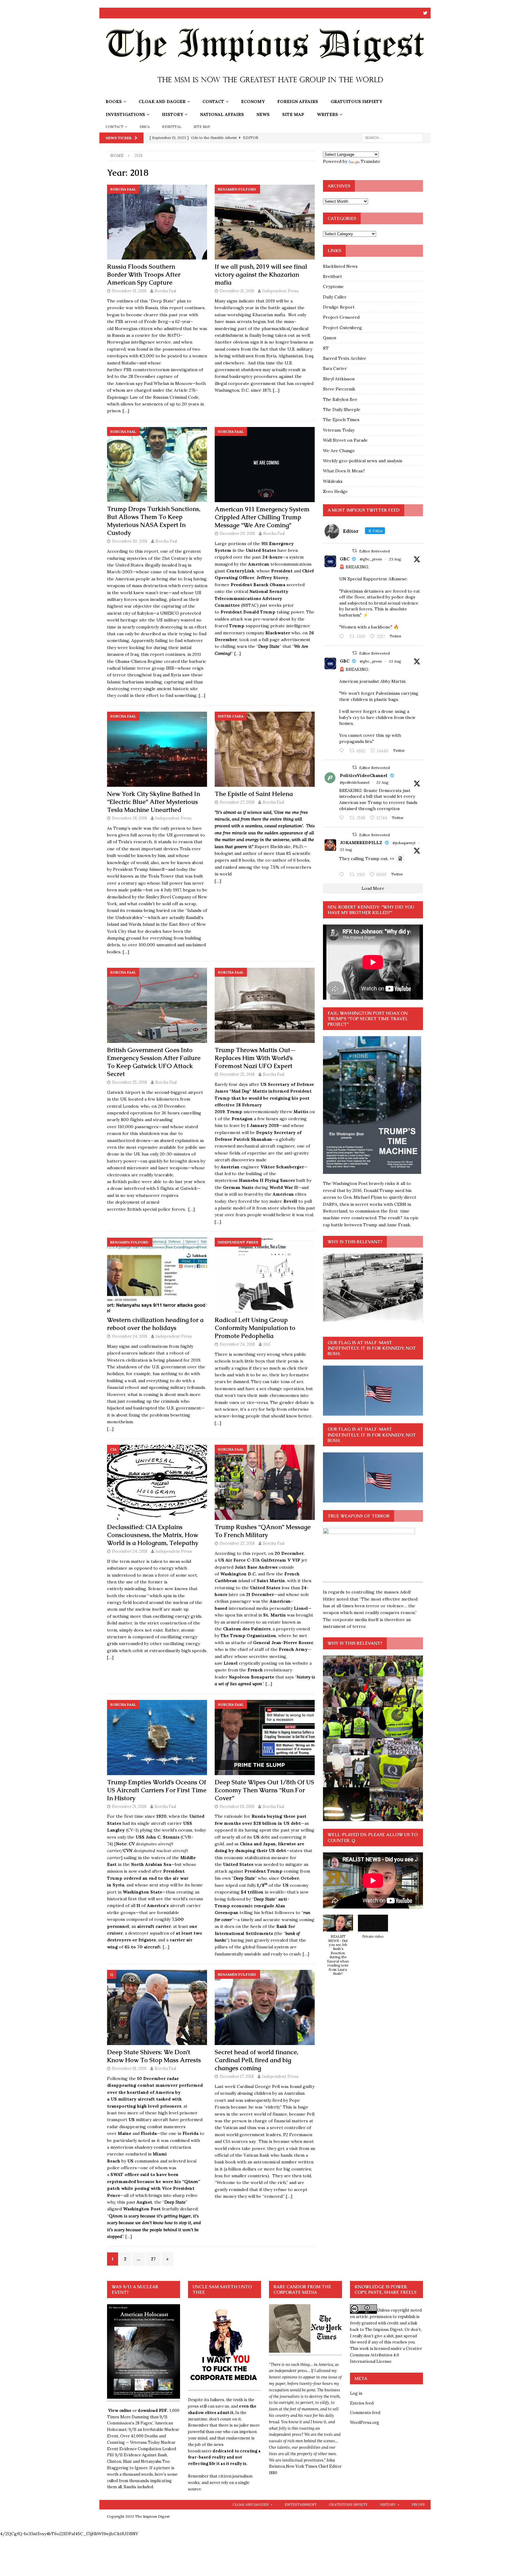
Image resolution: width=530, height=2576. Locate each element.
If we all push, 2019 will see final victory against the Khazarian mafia (261, 275)
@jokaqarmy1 (404, 843)
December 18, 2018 (129, 2068)
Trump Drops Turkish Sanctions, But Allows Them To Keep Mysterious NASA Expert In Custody (154, 521)
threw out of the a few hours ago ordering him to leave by (265, 1119)
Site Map (293, 114)
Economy (253, 102)
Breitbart (332, 276)
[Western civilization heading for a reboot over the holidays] (157, 1275)
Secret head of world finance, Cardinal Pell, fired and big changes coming (256, 2060)
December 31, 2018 (129, 291)
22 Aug (395, 661)
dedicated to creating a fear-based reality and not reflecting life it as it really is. (224, 2457)
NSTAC (250, 605)
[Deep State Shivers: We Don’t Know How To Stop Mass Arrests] (157, 2007)
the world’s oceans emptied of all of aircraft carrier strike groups (155, 1906)
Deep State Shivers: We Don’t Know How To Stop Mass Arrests (154, 2056)
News (263, 114)
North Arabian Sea (151, 1864)
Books (114, 102)
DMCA (145, 127)
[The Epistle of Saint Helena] (265, 749)
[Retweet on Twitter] (355, 551)
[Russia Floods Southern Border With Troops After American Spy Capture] (157, 222)
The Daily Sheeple (342, 409)
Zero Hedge (335, 491)
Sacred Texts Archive (345, 358)
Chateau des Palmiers (247, 1629)
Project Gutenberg (342, 328)
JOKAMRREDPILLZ (361, 843)
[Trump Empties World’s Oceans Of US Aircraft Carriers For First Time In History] (157, 1738)
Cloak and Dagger (162, 102)
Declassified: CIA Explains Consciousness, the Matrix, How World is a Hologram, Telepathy (153, 1535)
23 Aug (395, 559)
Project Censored (341, 317)
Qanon (330, 338)
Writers (327, 114)
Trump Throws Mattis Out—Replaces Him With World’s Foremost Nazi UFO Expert (255, 1058)
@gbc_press (371, 559)
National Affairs (222, 114)
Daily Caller (335, 297)
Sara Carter (335, 368)
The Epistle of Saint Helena (254, 794)
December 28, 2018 (129, 818)
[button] (338, 1948)
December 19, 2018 (237, 1807)
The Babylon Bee (340, 399)
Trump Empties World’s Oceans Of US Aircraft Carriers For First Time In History (157, 1790)
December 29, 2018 (237, 534)
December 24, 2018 (130, 1336)
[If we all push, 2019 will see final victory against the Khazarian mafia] (265, 222)
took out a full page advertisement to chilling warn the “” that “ (263, 646)
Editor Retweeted (374, 551)
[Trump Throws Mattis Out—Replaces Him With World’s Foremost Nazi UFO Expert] (265, 1005)
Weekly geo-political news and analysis (363, 461)
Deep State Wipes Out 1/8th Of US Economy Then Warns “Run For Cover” (264, 1790)
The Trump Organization (248, 1636)
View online (120, 2411)
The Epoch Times (341, 420)
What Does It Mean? (344, 471)
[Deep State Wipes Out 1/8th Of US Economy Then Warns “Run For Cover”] (265, 1738)
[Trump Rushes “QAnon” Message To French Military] (265, 1482)
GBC (345, 559)
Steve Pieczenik (339, 389)
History (173, 114)
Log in (356, 2393)
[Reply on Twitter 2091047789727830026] (343, 875)
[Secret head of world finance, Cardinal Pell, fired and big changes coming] (265, 2007)
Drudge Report (339, 307)
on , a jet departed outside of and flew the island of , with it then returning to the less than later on (263, 1574)
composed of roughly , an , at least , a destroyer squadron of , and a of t (155, 1933)
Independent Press (280, 291)
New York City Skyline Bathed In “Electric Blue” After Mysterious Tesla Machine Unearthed (154, 802)
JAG (267, 1344)
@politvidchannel (355, 782)
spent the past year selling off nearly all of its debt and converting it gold (265, 1837)
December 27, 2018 (237, 802)
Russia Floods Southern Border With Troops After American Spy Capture (144, 275)
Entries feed (362, 2403)
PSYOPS (418, 2505)
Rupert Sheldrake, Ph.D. (279, 847)
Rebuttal (172, 127)
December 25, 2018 (129, 1082)
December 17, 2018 (237, 2076)
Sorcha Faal (165, 291)
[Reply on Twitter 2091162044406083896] (343, 751)
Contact (213, 102)
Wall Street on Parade (345, 440)
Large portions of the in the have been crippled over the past (256, 550)
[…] (126, 411)
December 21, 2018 (129, 1807)
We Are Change (339, 451)
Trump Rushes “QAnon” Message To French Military (263, 1531)
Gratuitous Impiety (356, 102)
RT (326, 348)
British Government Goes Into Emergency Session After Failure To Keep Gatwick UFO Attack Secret (154, 1062)
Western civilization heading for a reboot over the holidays (155, 1324)
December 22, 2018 (237, 1543)
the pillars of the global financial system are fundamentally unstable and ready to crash (260, 1947)
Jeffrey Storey (272, 578)
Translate (371, 161)
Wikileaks (333, 481)
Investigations (125, 114)
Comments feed (365, 2413)
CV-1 (132, 1830)
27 (153, 2259)
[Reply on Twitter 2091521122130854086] (343, 637)
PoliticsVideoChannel (364, 775)
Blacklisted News (340, 266)
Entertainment (301, 2505)
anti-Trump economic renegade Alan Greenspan (252, 1906)
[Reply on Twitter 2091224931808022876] (343, 818)
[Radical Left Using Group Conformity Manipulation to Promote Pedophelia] (265, 1275)
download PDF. (153, 2411)
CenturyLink (240, 571)
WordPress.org (365, 2422)
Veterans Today (339, 430)
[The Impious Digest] (265, 92)
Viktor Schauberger (282, 1167)
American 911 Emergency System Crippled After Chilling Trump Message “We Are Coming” (262, 517)
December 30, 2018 (130, 541)
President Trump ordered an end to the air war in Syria (148, 1878)
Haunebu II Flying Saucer (267, 1180)
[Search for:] (392, 137)
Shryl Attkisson (339, 379)
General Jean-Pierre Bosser (283, 1643)
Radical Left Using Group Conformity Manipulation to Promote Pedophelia (255, 1328)
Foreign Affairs (298, 102)
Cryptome (333, 286)
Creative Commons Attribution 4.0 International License (386, 2355)
